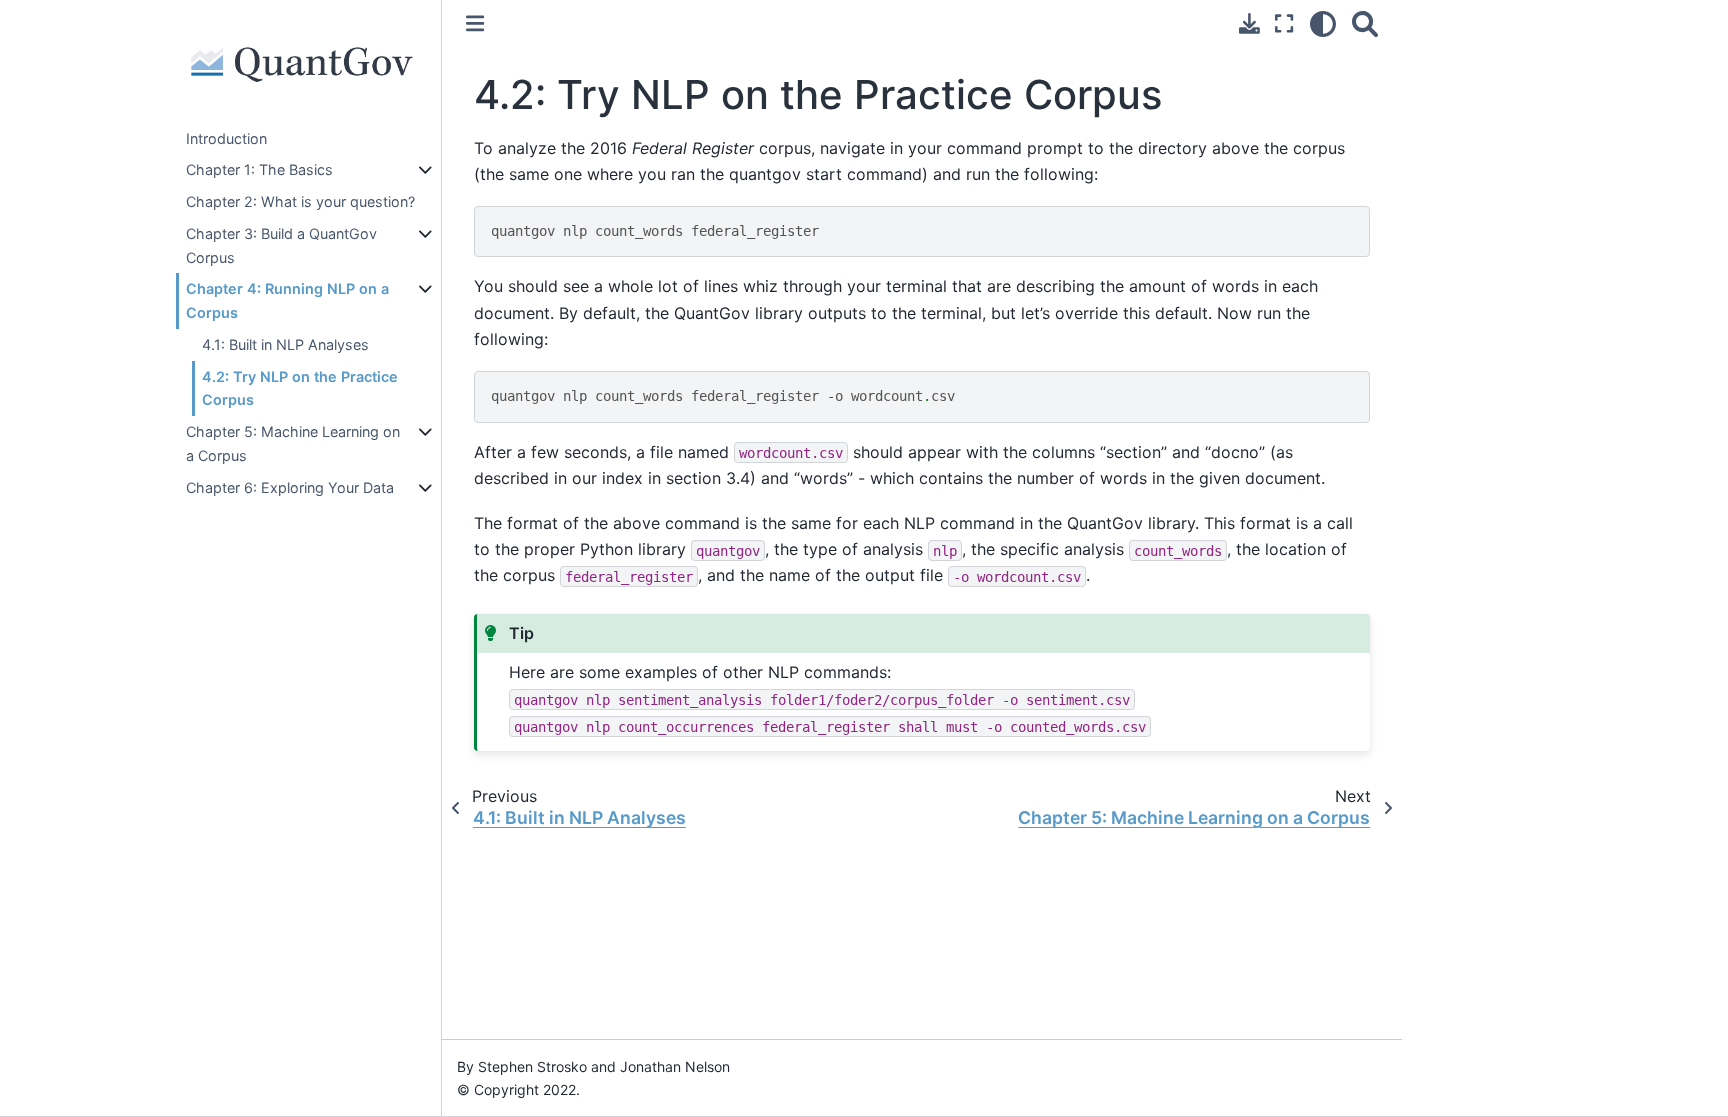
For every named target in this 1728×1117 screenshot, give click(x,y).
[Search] (1365, 23)
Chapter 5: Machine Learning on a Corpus (293, 443)
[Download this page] (1249, 23)
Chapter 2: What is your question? (300, 201)
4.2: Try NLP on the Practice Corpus (300, 388)
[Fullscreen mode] (1284, 23)
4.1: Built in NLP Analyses (285, 344)
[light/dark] (1323, 23)
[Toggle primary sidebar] (475, 23)
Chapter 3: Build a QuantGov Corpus (281, 245)
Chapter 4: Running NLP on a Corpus (287, 300)
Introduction (226, 138)
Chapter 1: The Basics (259, 169)
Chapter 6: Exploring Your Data (290, 487)
